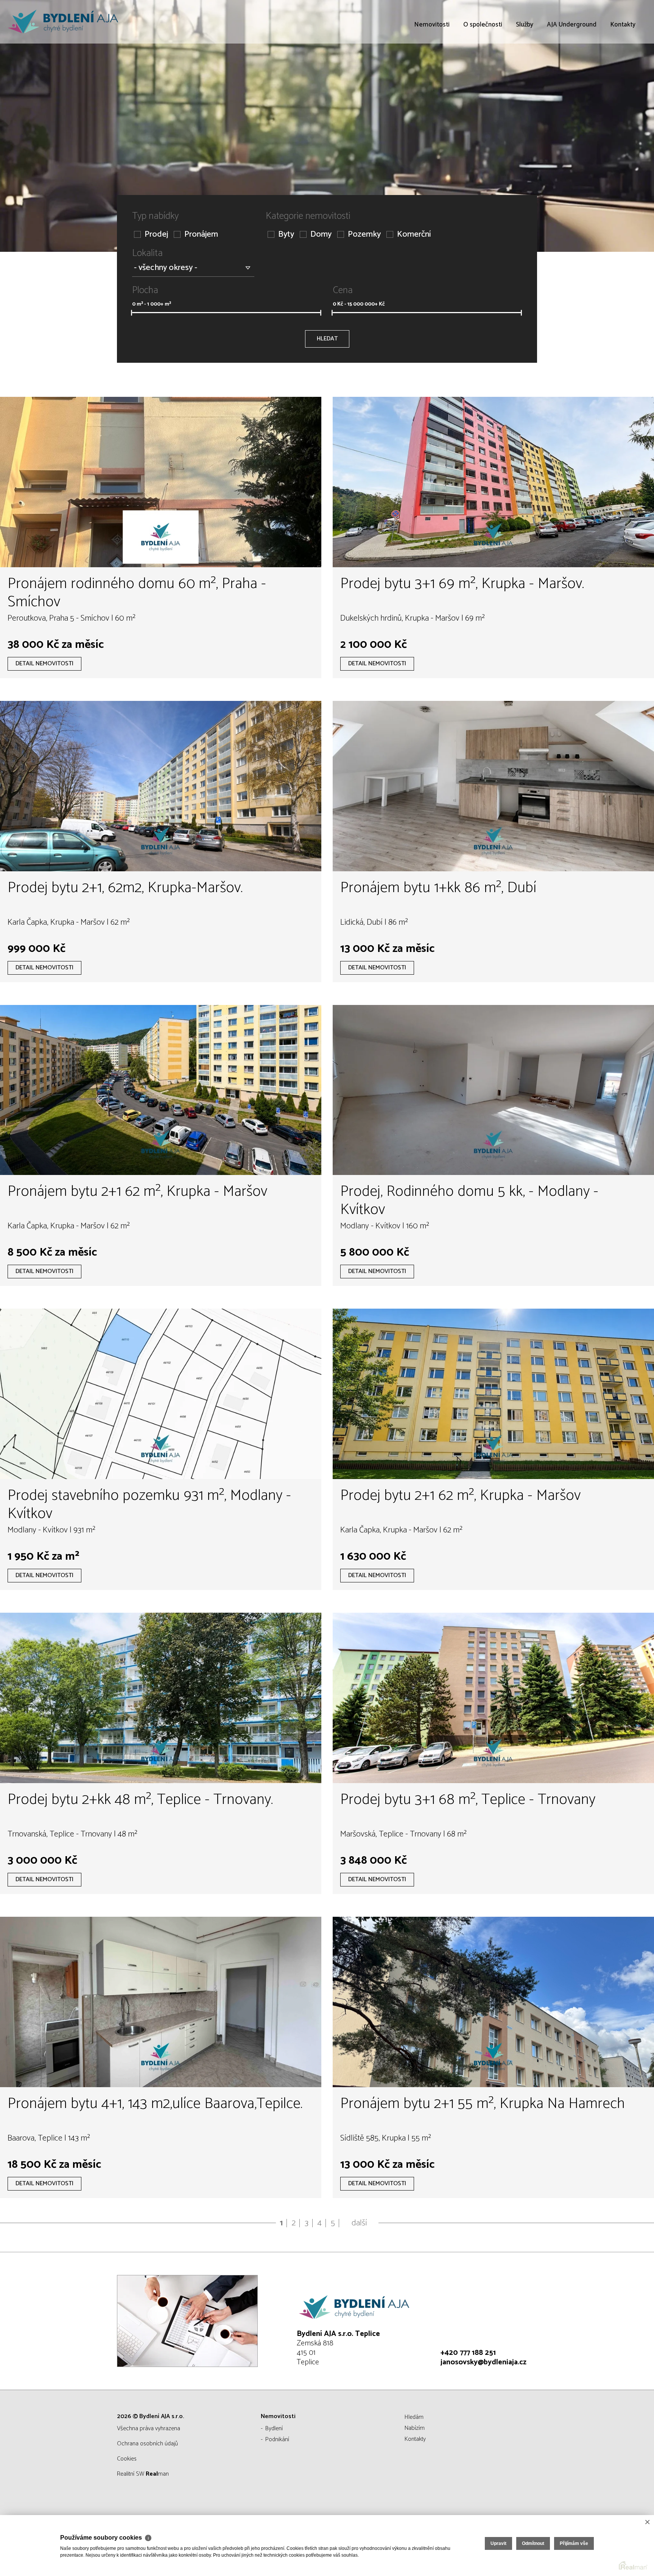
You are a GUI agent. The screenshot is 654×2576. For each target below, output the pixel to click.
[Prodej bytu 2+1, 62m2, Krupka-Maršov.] (161, 786)
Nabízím (415, 2428)
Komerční (414, 235)
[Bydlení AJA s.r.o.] (62, 22)
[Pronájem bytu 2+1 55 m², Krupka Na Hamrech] (493, 2002)
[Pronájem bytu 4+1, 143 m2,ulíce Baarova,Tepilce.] (161, 2002)
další (359, 2223)
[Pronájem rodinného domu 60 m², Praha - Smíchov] (161, 482)
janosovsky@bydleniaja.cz (483, 2362)
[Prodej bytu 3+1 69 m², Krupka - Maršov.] (493, 482)
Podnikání (277, 2439)
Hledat (327, 339)
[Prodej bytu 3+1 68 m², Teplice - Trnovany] (493, 1698)
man (157, 2474)
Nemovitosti (432, 68)
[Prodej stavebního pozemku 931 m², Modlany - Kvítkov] (161, 1394)
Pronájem (201, 235)
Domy (321, 235)
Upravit (498, 2543)
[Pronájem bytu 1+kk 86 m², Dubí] (493, 786)
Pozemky (364, 235)
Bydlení (274, 2429)
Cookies (127, 2459)
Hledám (414, 2417)
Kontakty (623, 68)
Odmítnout (533, 2543)
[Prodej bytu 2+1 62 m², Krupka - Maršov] (493, 1394)
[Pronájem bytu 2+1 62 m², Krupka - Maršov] (161, 1090)
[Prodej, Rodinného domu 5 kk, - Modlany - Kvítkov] (493, 1090)
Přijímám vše (574, 2543)
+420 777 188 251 (468, 2353)
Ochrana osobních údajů (147, 2444)
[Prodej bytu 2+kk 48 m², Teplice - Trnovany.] (161, 1698)
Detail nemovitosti (44, 664)
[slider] (132, 313)
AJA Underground (572, 68)
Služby (525, 68)
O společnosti (483, 68)
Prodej (156, 235)
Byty (286, 235)
